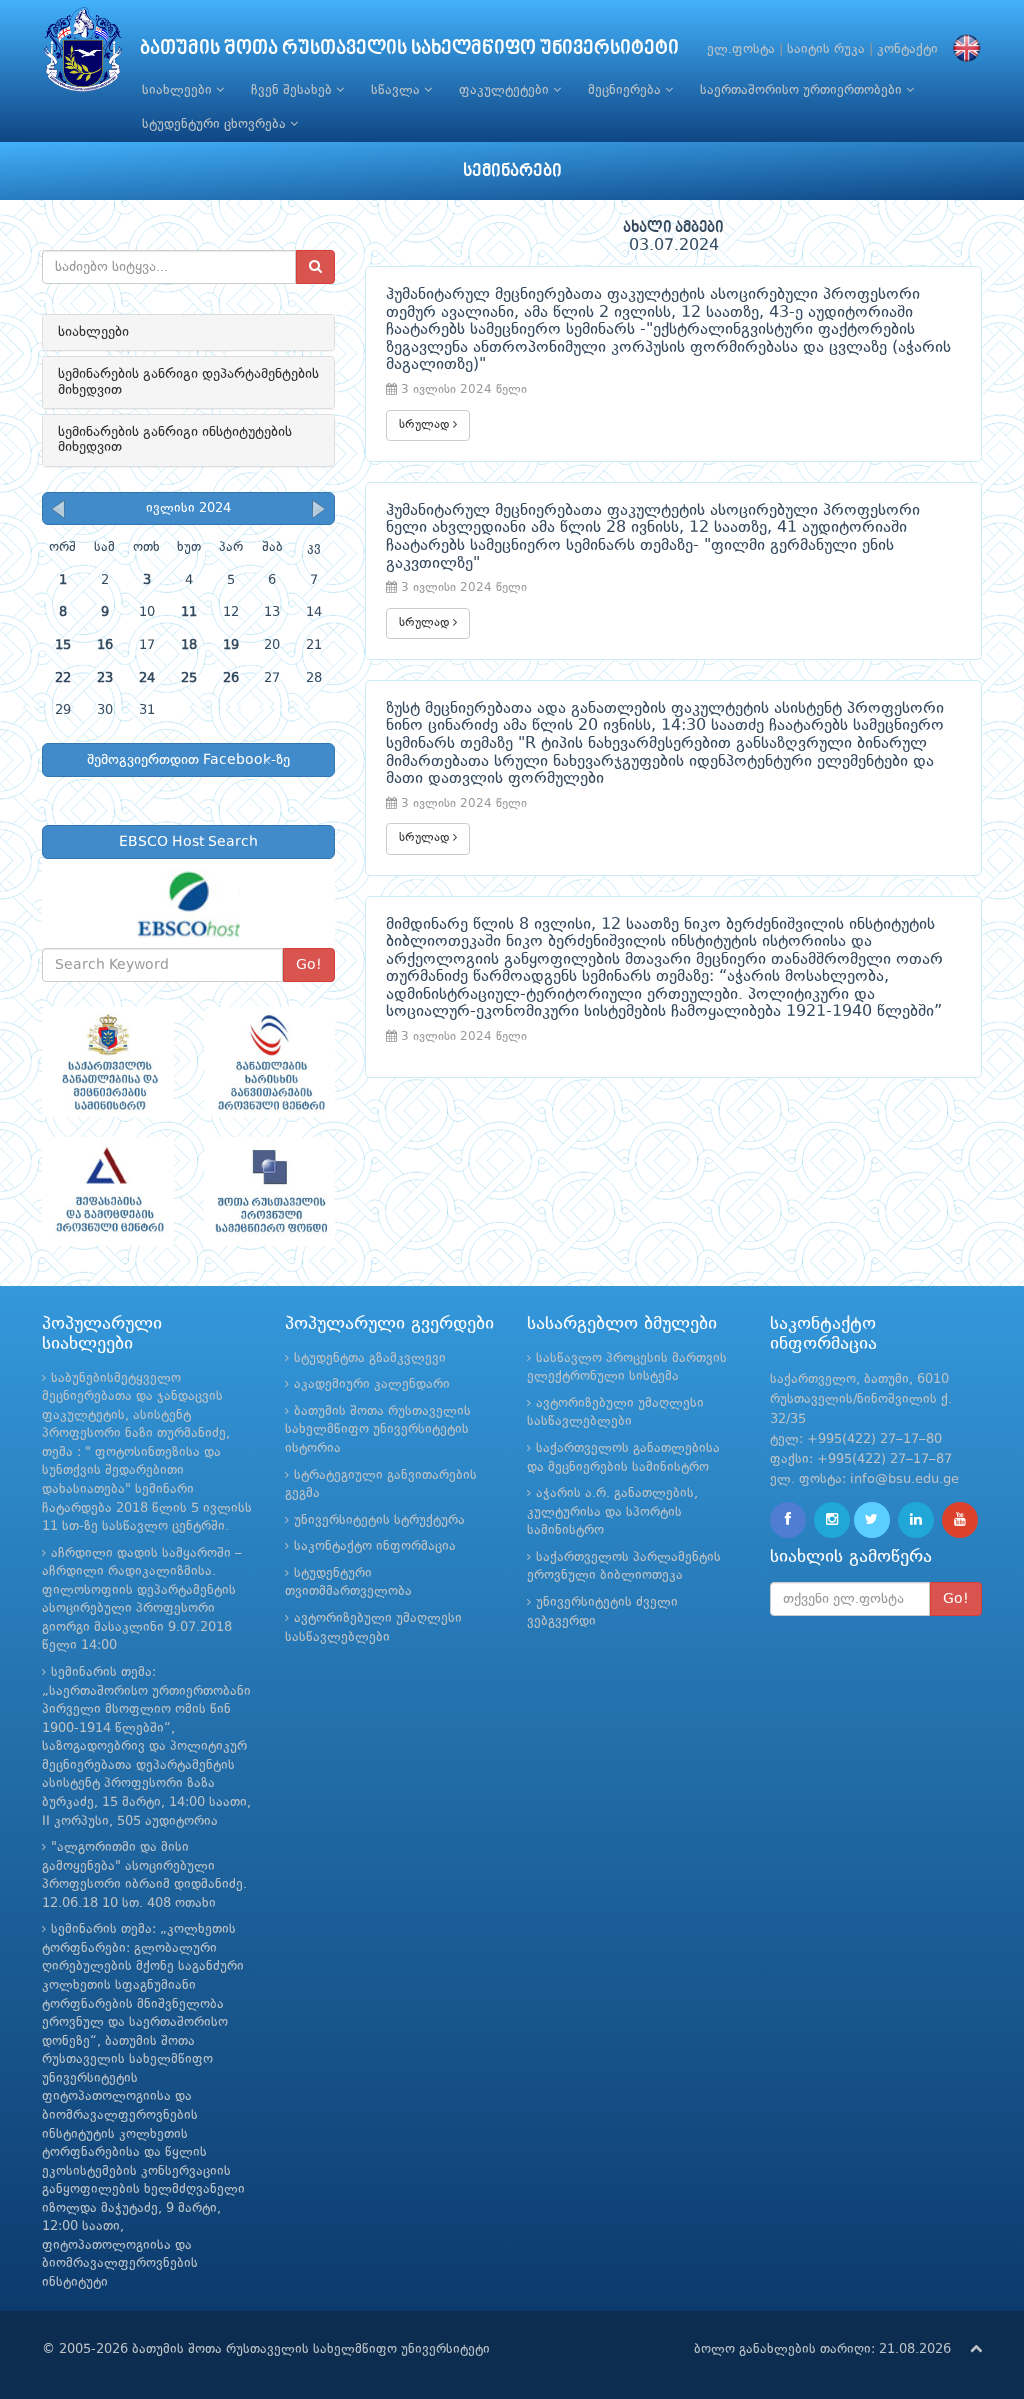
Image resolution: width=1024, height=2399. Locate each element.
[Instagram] (832, 1520)
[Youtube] (960, 1520)
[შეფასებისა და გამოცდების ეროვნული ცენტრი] (108, 1192)
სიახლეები (179, 90)
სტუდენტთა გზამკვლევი (370, 1358)
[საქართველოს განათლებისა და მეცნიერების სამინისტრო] (108, 1062)
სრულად (426, 425)
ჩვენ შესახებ (293, 90)
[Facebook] (788, 1520)
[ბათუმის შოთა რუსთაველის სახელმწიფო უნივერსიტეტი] (83, 54)
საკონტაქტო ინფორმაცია (375, 1546)
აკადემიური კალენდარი (372, 1384)
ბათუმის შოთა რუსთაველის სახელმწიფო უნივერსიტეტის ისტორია (378, 1430)
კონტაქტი (907, 49)
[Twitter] (872, 1520)
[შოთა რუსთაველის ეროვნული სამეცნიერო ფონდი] (270, 1192)
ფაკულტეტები (506, 90)
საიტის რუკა (826, 49)
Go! (309, 965)
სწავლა (397, 90)
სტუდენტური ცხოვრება (216, 124)
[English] (962, 49)
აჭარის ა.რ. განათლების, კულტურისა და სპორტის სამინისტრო (612, 1512)
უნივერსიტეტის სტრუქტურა (379, 1520)
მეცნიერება (626, 90)
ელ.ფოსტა (741, 49)
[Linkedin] (916, 1520)
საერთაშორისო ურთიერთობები (803, 90)
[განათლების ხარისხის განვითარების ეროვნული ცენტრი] (270, 1062)
